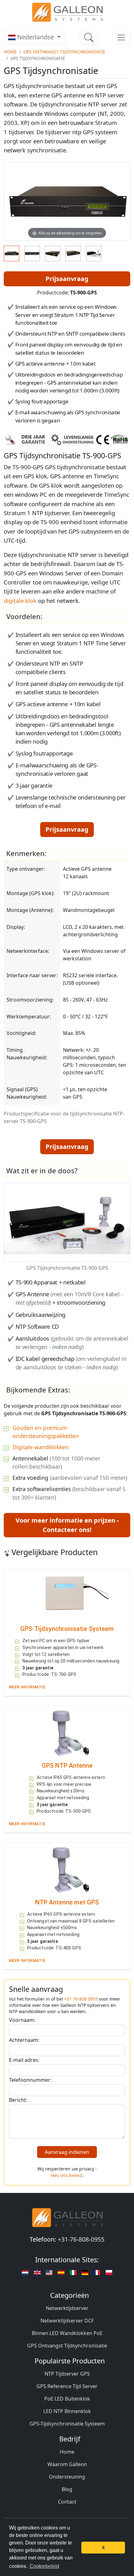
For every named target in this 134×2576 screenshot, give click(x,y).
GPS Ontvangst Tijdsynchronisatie (64, 52)
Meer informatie (27, 1687)
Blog (67, 2489)
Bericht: (18, 2100)
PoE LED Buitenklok (67, 2399)
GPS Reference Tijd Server (67, 2386)
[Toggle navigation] (121, 37)
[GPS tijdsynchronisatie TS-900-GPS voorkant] (12, 254)
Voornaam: (22, 2020)
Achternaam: (24, 2040)
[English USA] (49, 2273)
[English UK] (37, 2273)
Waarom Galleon (67, 2464)
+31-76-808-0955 (81, 2239)
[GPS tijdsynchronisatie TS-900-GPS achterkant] (32, 254)
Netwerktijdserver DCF (67, 2321)
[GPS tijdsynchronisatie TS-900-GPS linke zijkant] (73, 254)
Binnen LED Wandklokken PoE (67, 2333)
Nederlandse (36, 37)
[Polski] (109, 2273)
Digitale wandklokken (41, 1447)
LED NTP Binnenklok (67, 2411)
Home (10, 52)
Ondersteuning (67, 2477)
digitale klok (20, 601)
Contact (67, 2502)
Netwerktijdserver (67, 2308)
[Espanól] (61, 2273)
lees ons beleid (67, 2175)
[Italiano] (73, 2273)
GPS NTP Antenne (67, 1766)
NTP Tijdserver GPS (67, 2374)
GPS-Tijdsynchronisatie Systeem (67, 1629)
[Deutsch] (25, 2273)
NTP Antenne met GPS (67, 1902)
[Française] (97, 2273)
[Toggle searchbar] (89, 37)
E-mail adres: (24, 2060)
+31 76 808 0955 (81, 1999)
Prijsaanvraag (67, 279)
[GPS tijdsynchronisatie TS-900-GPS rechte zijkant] (53, 254)
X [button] (103, 2548)
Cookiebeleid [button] (44, 2566)
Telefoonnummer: (30, 2080)
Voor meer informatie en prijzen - (67, 1525)
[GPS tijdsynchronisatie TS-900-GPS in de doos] (94, 254)
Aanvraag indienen (67, 2152)
